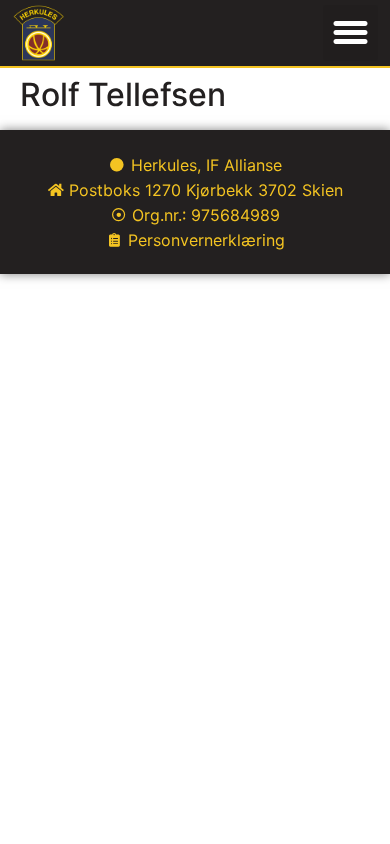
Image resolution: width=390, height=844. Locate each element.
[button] (351, 33)
